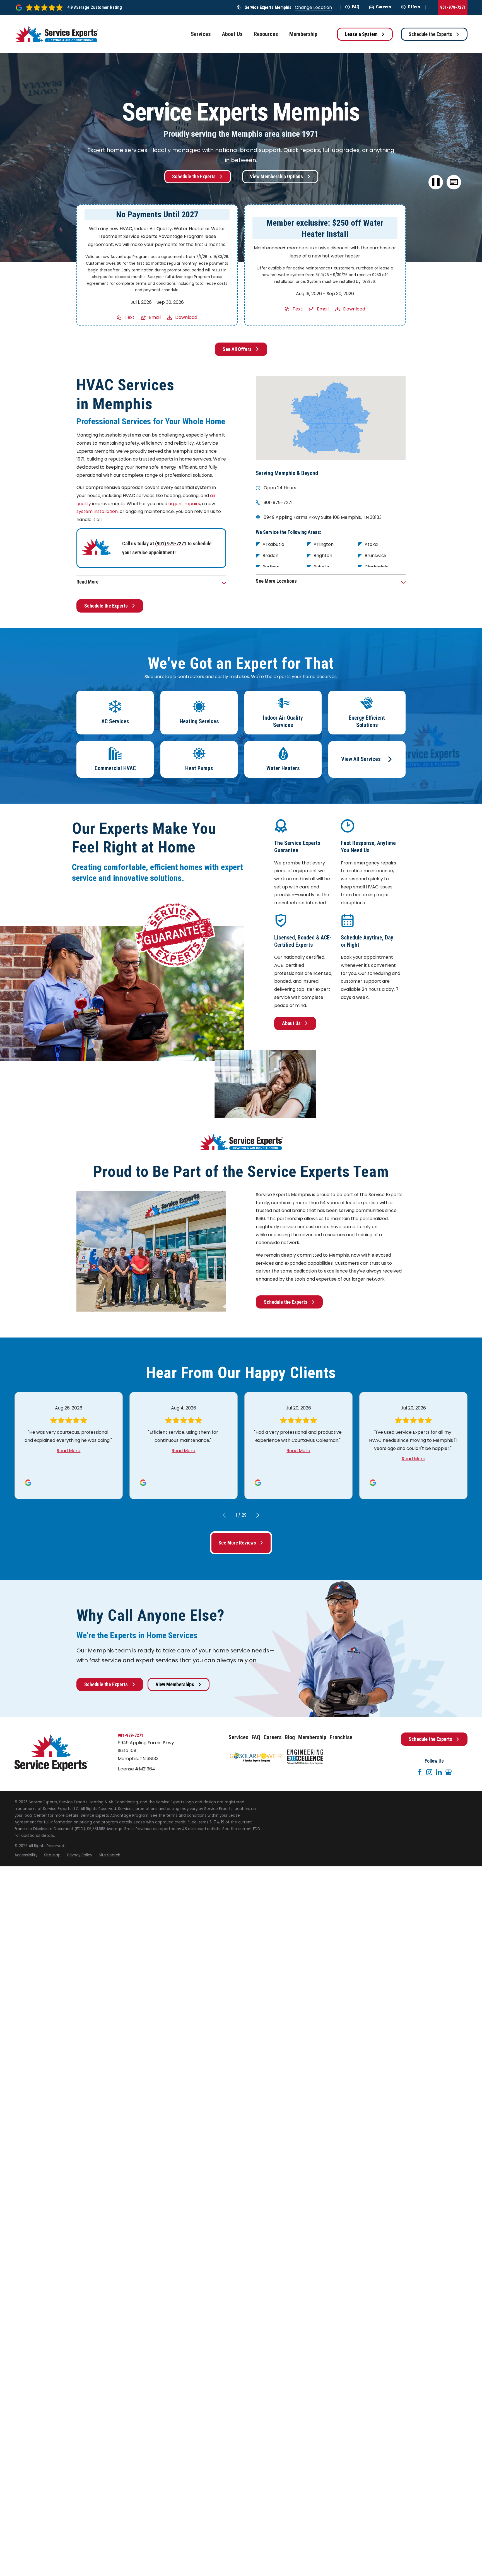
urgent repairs (184, 504)
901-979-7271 (453, 7)
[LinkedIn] (439, 1772)
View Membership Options (276, 176)
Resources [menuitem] (266, 34)
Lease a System (361, 34)
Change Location (313, 7)
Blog (290, 1737)
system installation (97, 511)
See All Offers (237, 349)
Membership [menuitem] (303, 34)
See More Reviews (237, 1543)
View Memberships (175, 1684)
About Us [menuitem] (232, 34)
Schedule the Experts (430, 34)
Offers (414, 7)
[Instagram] (429, 1772)
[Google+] (449, 1772)
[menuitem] (26, 1855)
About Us (291, 1023)
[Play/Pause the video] (436, 182)
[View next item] (258, 1515)
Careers (384, 7)
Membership (312, 1737)
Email (155, 317)
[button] (454, 182)
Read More (68, 1451)
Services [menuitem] (201, 34)
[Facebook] (420, 1772)
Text (130, 317)
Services (238, 1737)
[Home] (56, 34)
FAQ (356, 7)
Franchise (341, 1737)
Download (186, 317)
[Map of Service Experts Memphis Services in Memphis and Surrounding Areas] (331, 418)
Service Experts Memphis (268, 7)
